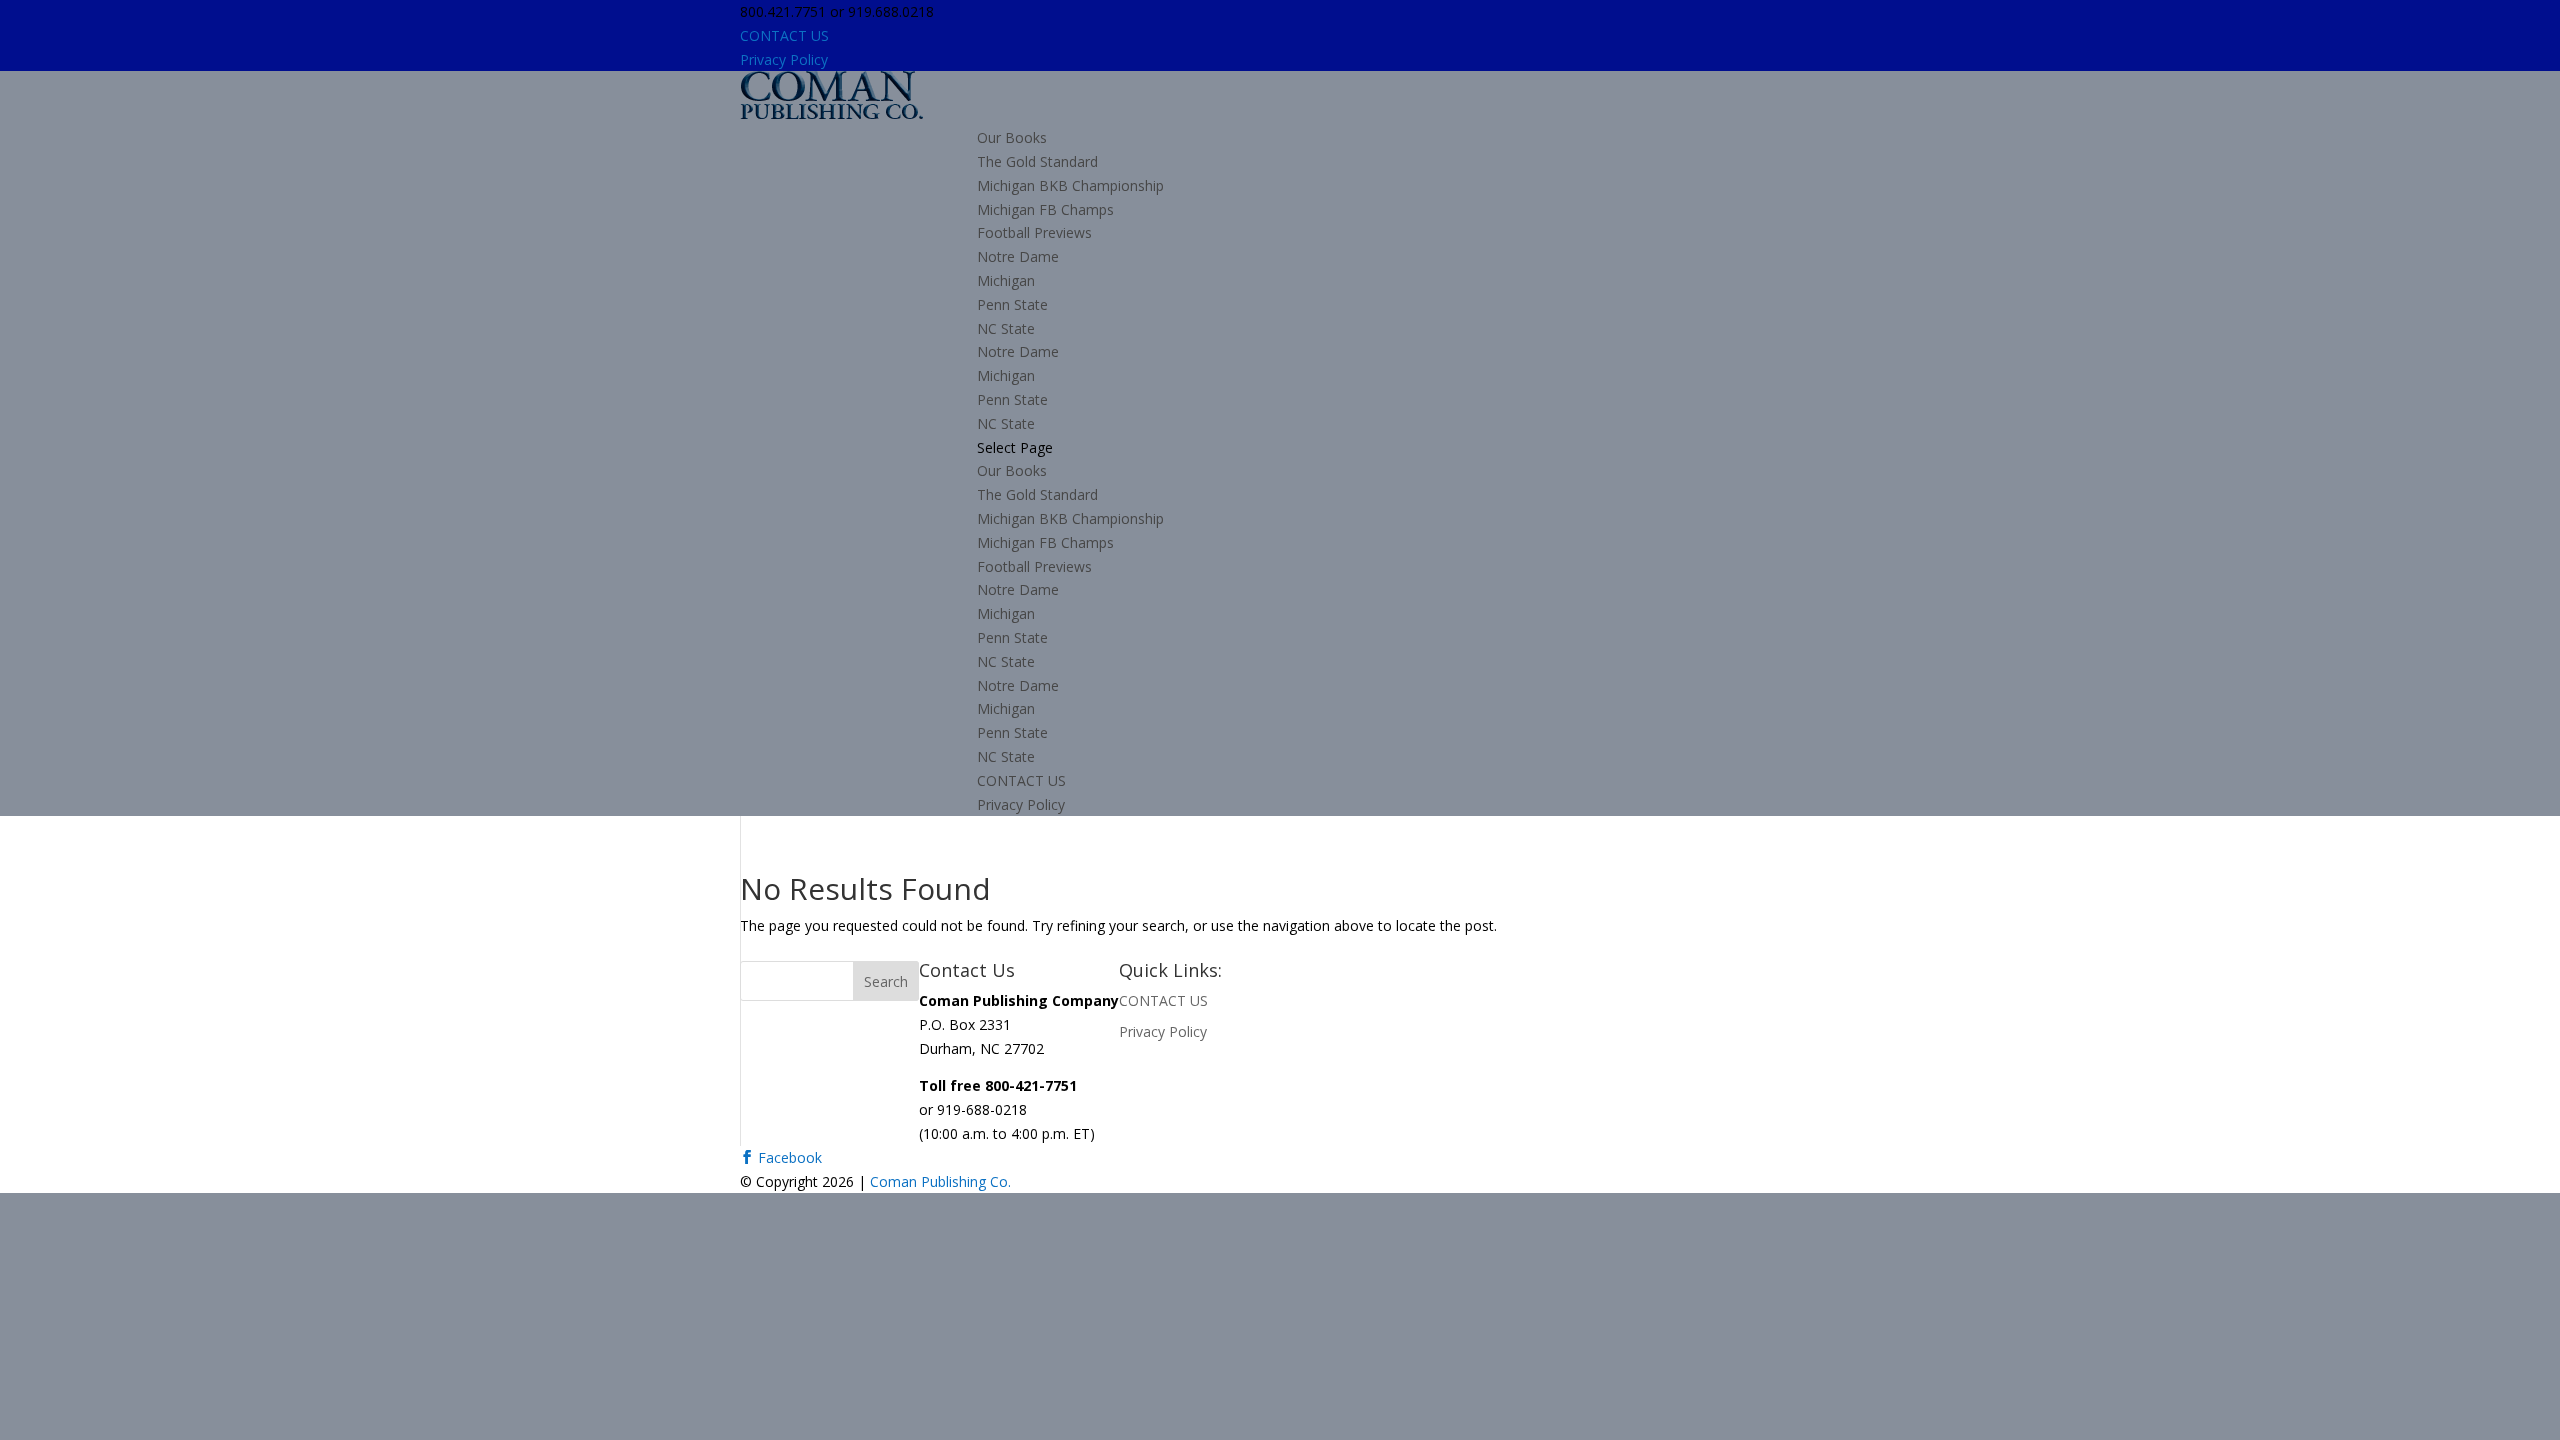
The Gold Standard (1037, 161)
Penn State (1012, 304)
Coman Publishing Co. (940, 1181)
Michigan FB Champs (1045, 209)
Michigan (1006, 280)
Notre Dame (1018, 256)
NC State (1006, 328)
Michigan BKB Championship (1070, 185)
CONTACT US (784, 35)
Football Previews (1034, 232)
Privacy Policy (784, 59)
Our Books (1012, 137)
